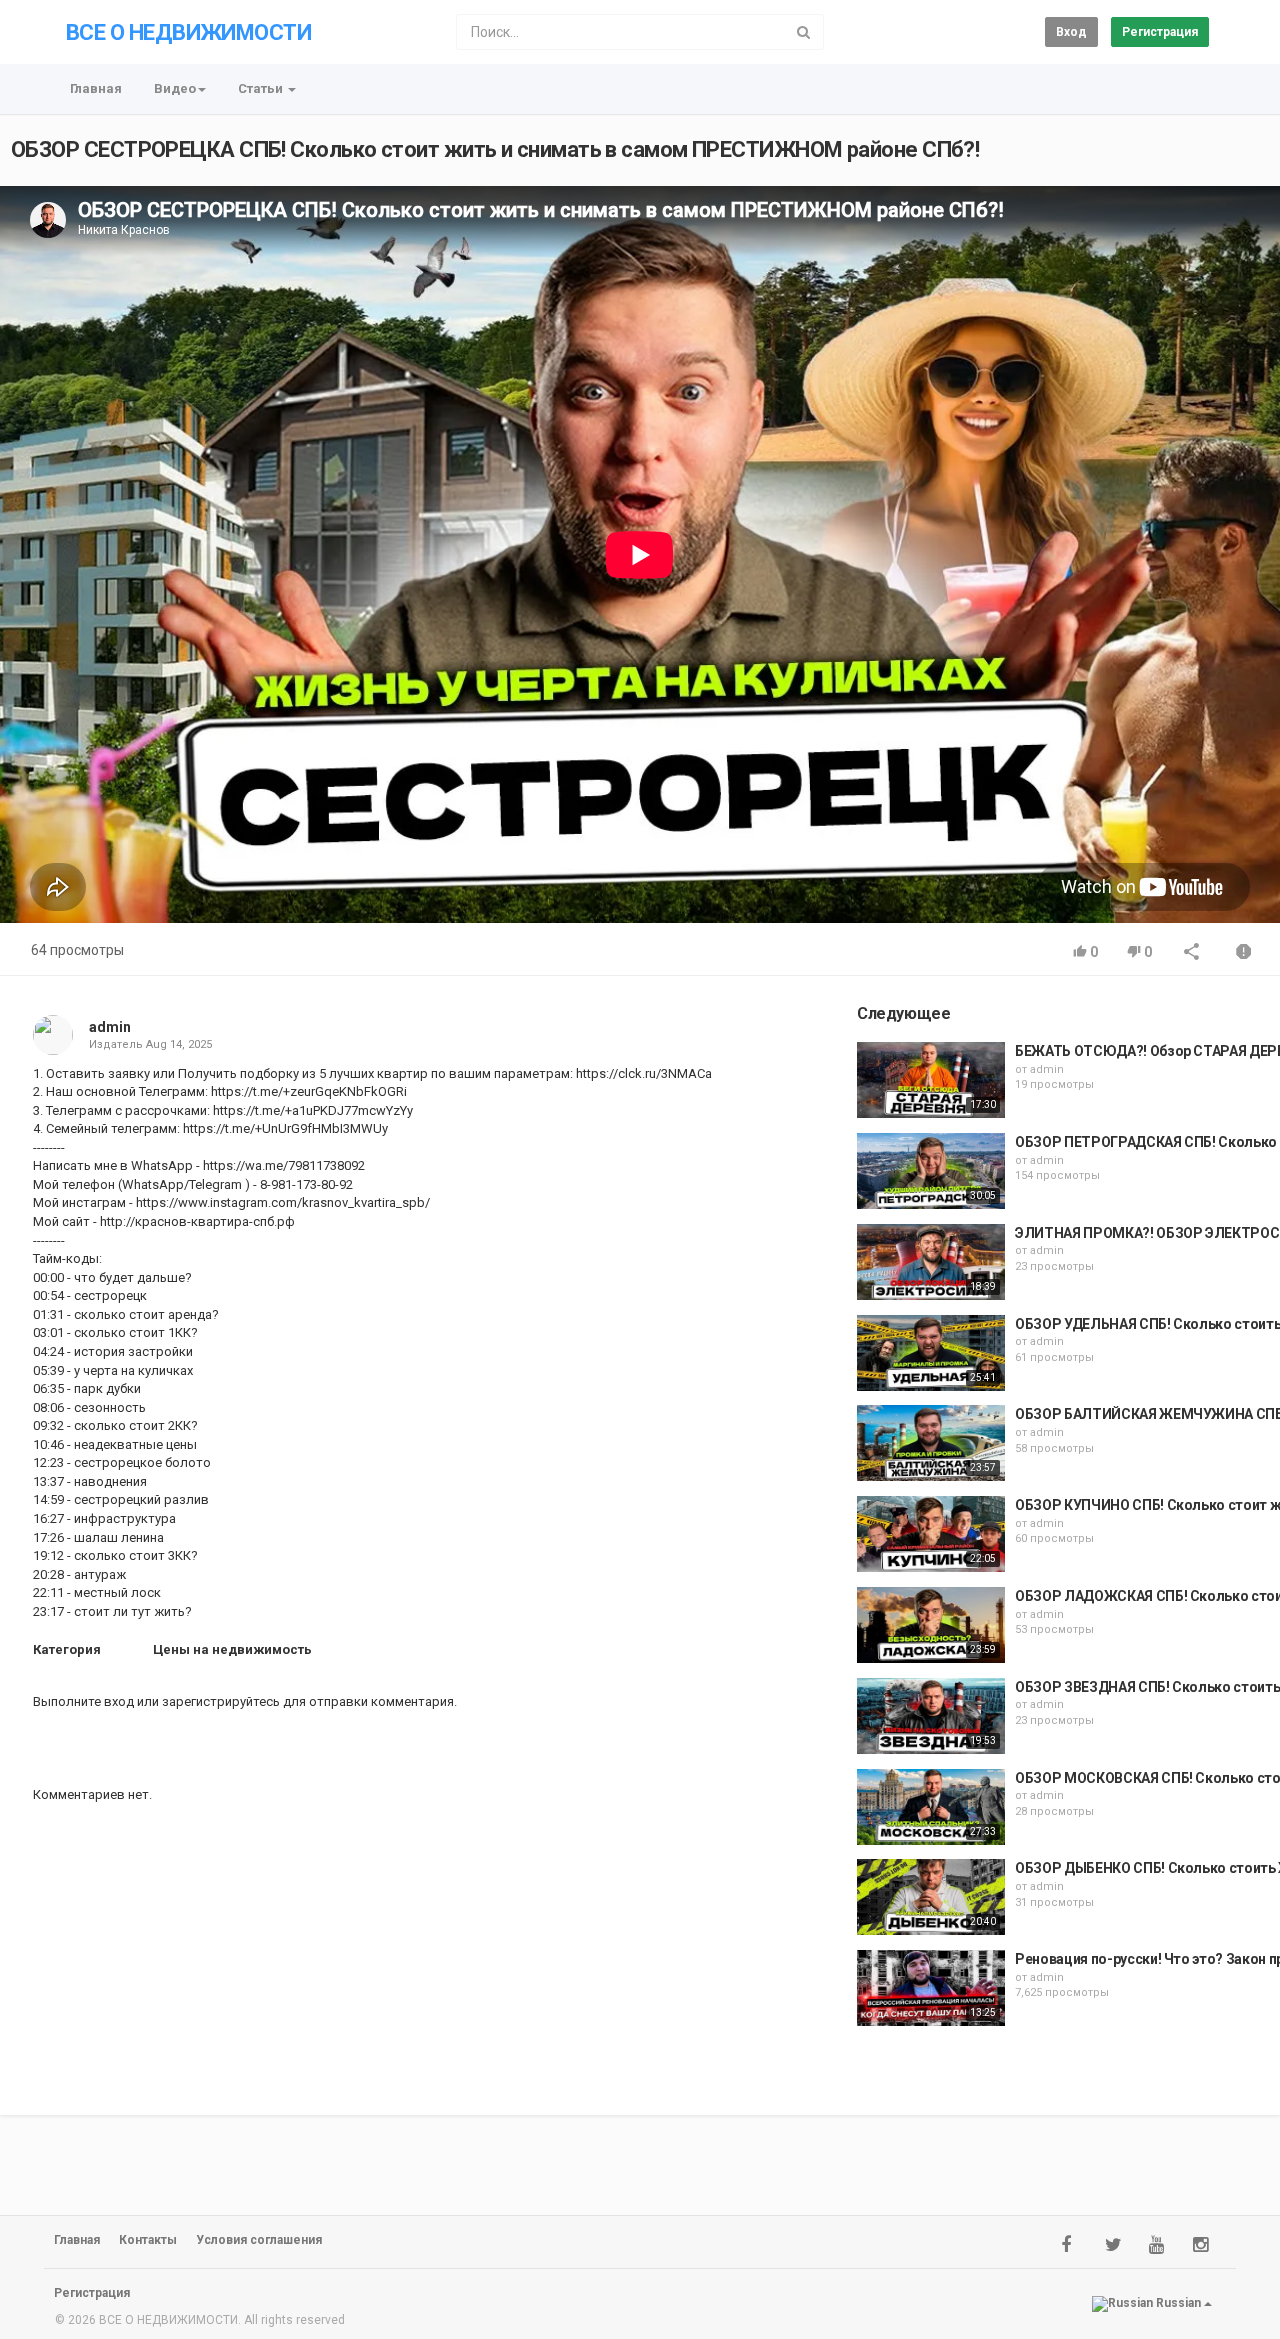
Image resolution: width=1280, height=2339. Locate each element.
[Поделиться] (1192, 953)
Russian (1178, 2303)
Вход (1071, 32)
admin (110, 1027)
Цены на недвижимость (232, 1649)
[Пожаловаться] (1244, 953)
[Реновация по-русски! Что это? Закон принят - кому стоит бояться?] (931, 1988)
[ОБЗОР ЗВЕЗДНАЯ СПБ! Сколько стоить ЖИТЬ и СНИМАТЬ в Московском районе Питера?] (931, 1716)
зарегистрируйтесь (221, 1701)
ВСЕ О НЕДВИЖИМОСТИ (188, 32)
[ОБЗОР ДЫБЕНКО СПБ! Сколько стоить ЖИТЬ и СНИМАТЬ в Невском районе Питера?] (931, 1897)
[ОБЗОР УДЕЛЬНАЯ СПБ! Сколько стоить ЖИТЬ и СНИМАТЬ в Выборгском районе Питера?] (931, 1353)
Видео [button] (175, 88)
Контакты (148, 2240)
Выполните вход (83, 1701)
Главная (96, 88)
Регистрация (1160, 32)
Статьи (262, 88)
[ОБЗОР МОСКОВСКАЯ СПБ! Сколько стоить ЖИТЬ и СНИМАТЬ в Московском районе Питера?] (931, 1807)
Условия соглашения (259, 2240)
